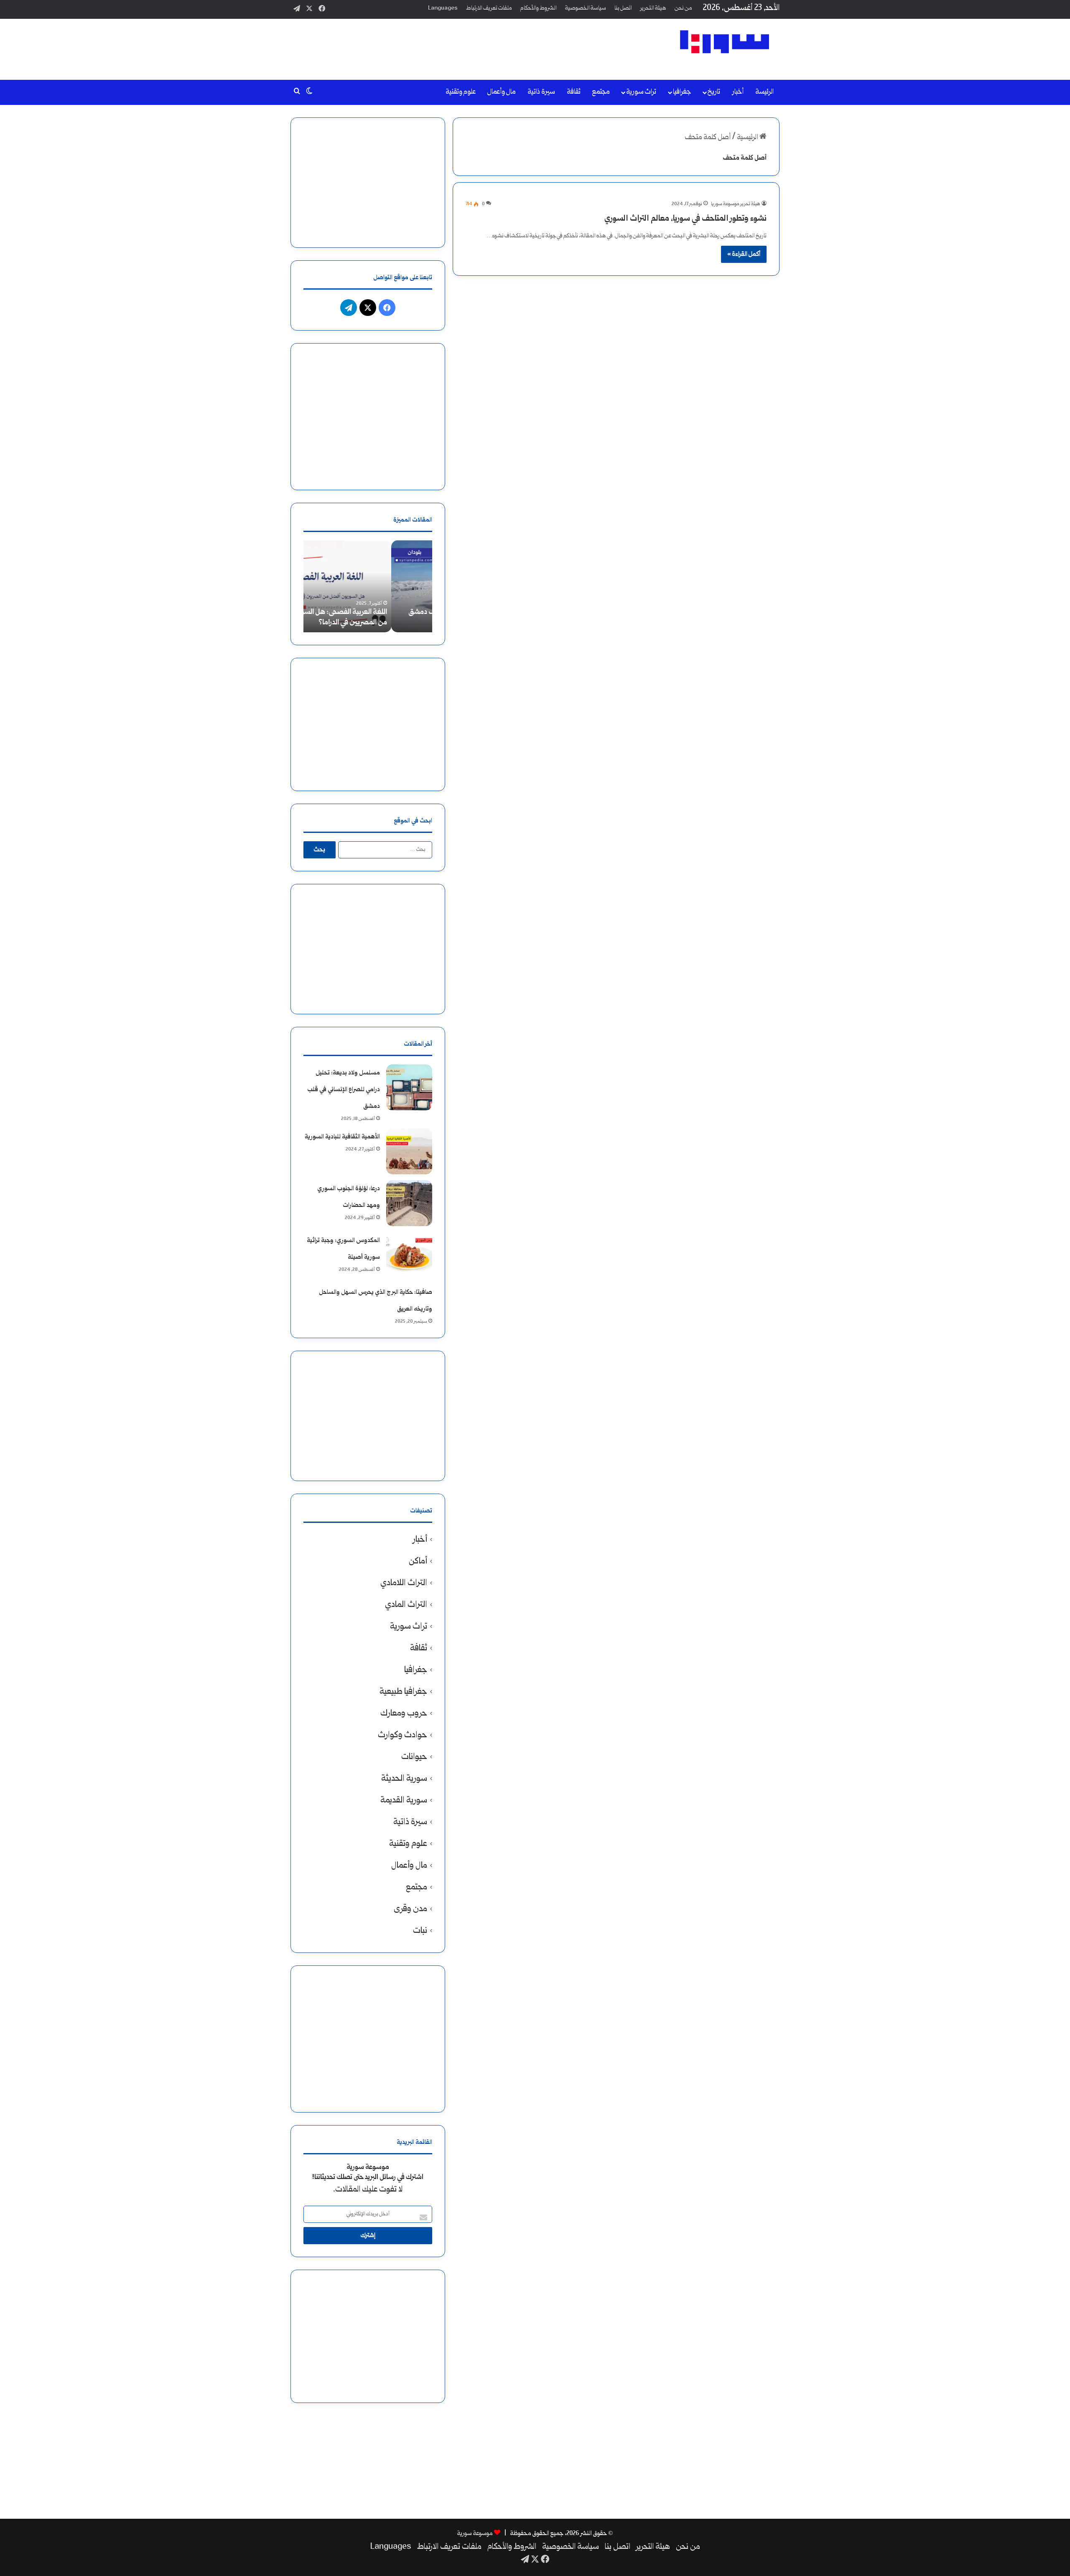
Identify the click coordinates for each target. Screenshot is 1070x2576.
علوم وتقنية (461, 92)
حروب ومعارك (404, 1714)
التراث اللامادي (404, 1583)
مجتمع (601, 92)
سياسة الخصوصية (586, 8)
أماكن (418, 1562)
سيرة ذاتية (541, 92)
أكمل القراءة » (744, 254)
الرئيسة (764, 92)
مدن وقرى (410, 1909)
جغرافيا (682, 92)
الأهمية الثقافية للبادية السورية (342, 1137)
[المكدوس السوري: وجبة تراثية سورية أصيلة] (409, 1255)
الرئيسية (748, 138)
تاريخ (714, 92)
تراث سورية (641, 92)
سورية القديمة (404, 1801)
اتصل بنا (623, 8)
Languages (443, 8)
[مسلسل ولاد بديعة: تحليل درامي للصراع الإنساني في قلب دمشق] (409, 1087)
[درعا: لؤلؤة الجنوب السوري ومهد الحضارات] (409, 1203)
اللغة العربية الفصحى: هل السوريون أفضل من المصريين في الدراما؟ (369, 618)
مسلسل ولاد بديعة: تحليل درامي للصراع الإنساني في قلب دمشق (344, 1090)
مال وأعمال (502, 92)
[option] (368, 586)
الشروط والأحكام (539, 8)
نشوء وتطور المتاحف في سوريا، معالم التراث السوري (685, 219)
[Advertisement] (451, 46)
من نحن (683, 8)
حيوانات (414, 1757)
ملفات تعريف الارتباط (489, 8)
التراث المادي (406, 1605)
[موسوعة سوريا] (725, 42)
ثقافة (574, 92)
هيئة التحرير (653, 8)
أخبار (738, 92)
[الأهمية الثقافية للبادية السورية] (409, 1151)
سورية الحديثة (404, 1779)
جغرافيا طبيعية (403, 1692)
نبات (420, 1931)
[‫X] (368, 308)
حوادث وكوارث (403, 1735)
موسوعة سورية (475, 2534)
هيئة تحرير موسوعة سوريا (736, 204)
